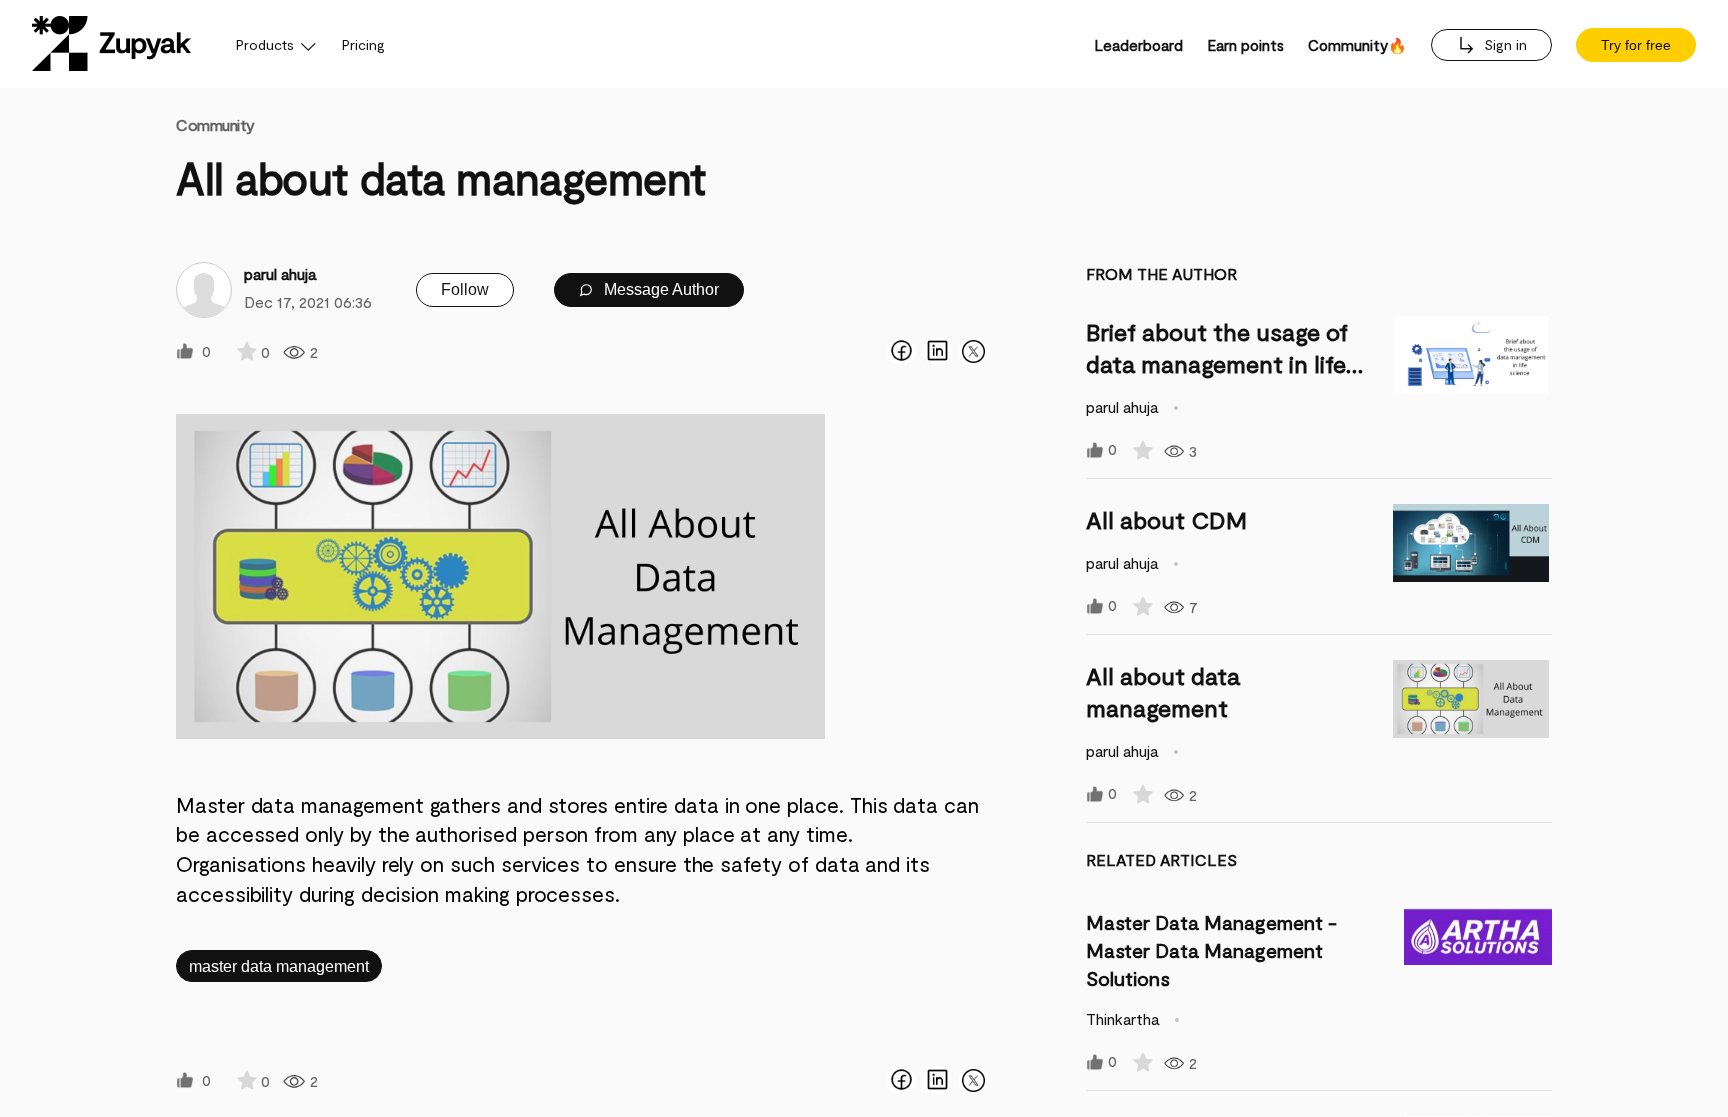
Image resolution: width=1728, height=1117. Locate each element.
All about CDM (1166, 519)
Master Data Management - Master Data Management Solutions (1211, 950)
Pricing (363, 44)
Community (215, 124)
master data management (279, 966)
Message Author (659, 289)
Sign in (1503, 44)
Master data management (303, 804)
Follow (465, 289)
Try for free (1636, 45)
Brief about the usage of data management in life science (1217, 363)
